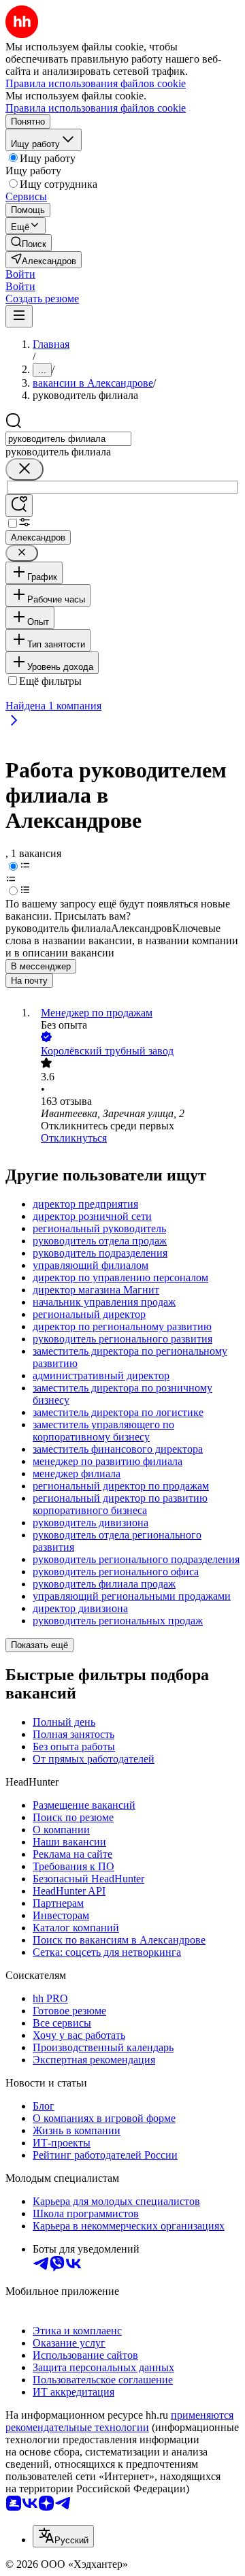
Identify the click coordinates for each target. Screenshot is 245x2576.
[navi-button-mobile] (19, 316)
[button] (20, 274)
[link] (29, 243)
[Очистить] (24, 469)
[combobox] (68, 439)
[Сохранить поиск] (19, 505)
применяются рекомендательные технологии (119, 2421)
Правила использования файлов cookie (96, 108)
